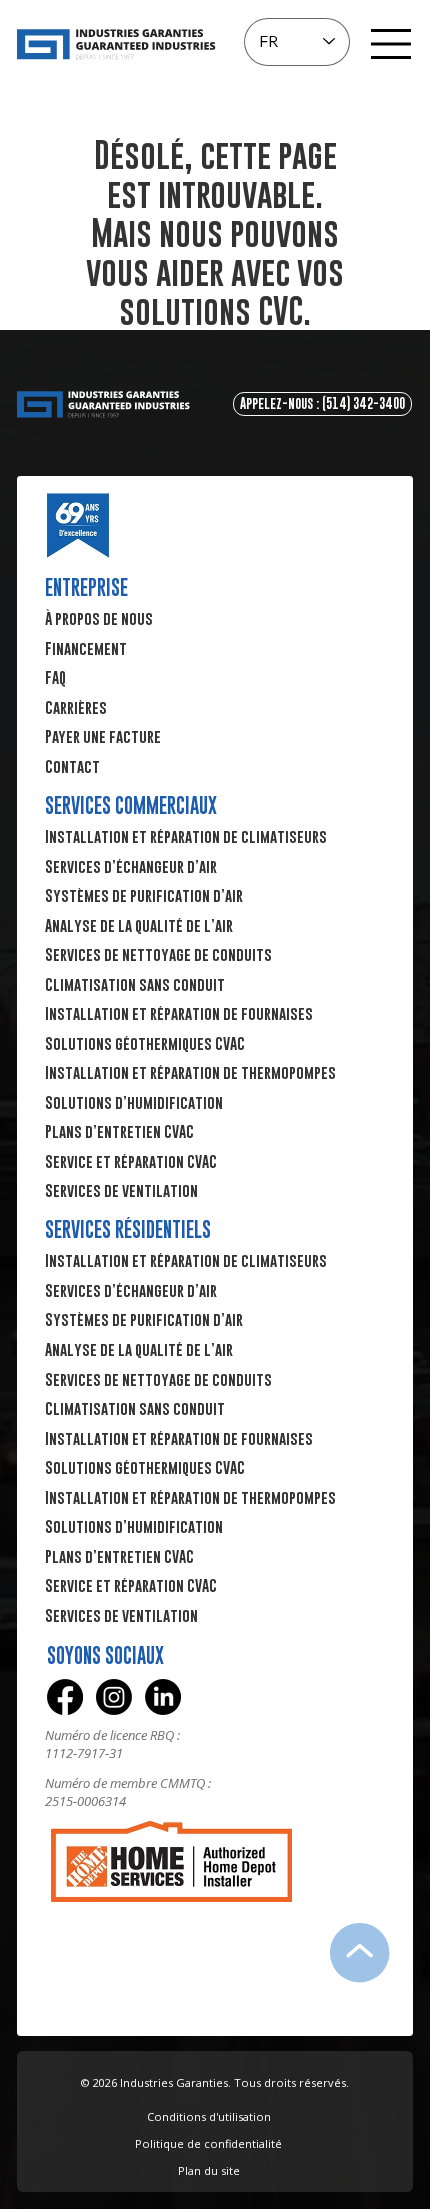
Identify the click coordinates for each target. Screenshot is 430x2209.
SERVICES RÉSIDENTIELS (128, 1229)
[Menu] (391, 44)
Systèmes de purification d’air (144, 1319)
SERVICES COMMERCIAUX (131, 805)
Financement (86, 648)
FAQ (55, 677)
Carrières (76, 707)
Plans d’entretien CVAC (119, 1556)
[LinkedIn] (163, 1697)
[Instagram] (114, 1697)
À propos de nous (99, 618)
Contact (72, 766)
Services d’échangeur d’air (131, 1290)
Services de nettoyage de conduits (158, 1379)
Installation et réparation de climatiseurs (186, 1260)
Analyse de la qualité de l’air (139, 1349)
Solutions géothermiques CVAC (145, 1467)
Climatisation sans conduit (135, 1408)
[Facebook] (65, 1697)
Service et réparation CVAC (131, 1585)
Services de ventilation (121, 1615)
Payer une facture (103, 736)
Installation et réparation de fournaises (179, 1438)
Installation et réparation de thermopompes (190, 1497)
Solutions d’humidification (134, 1526)
